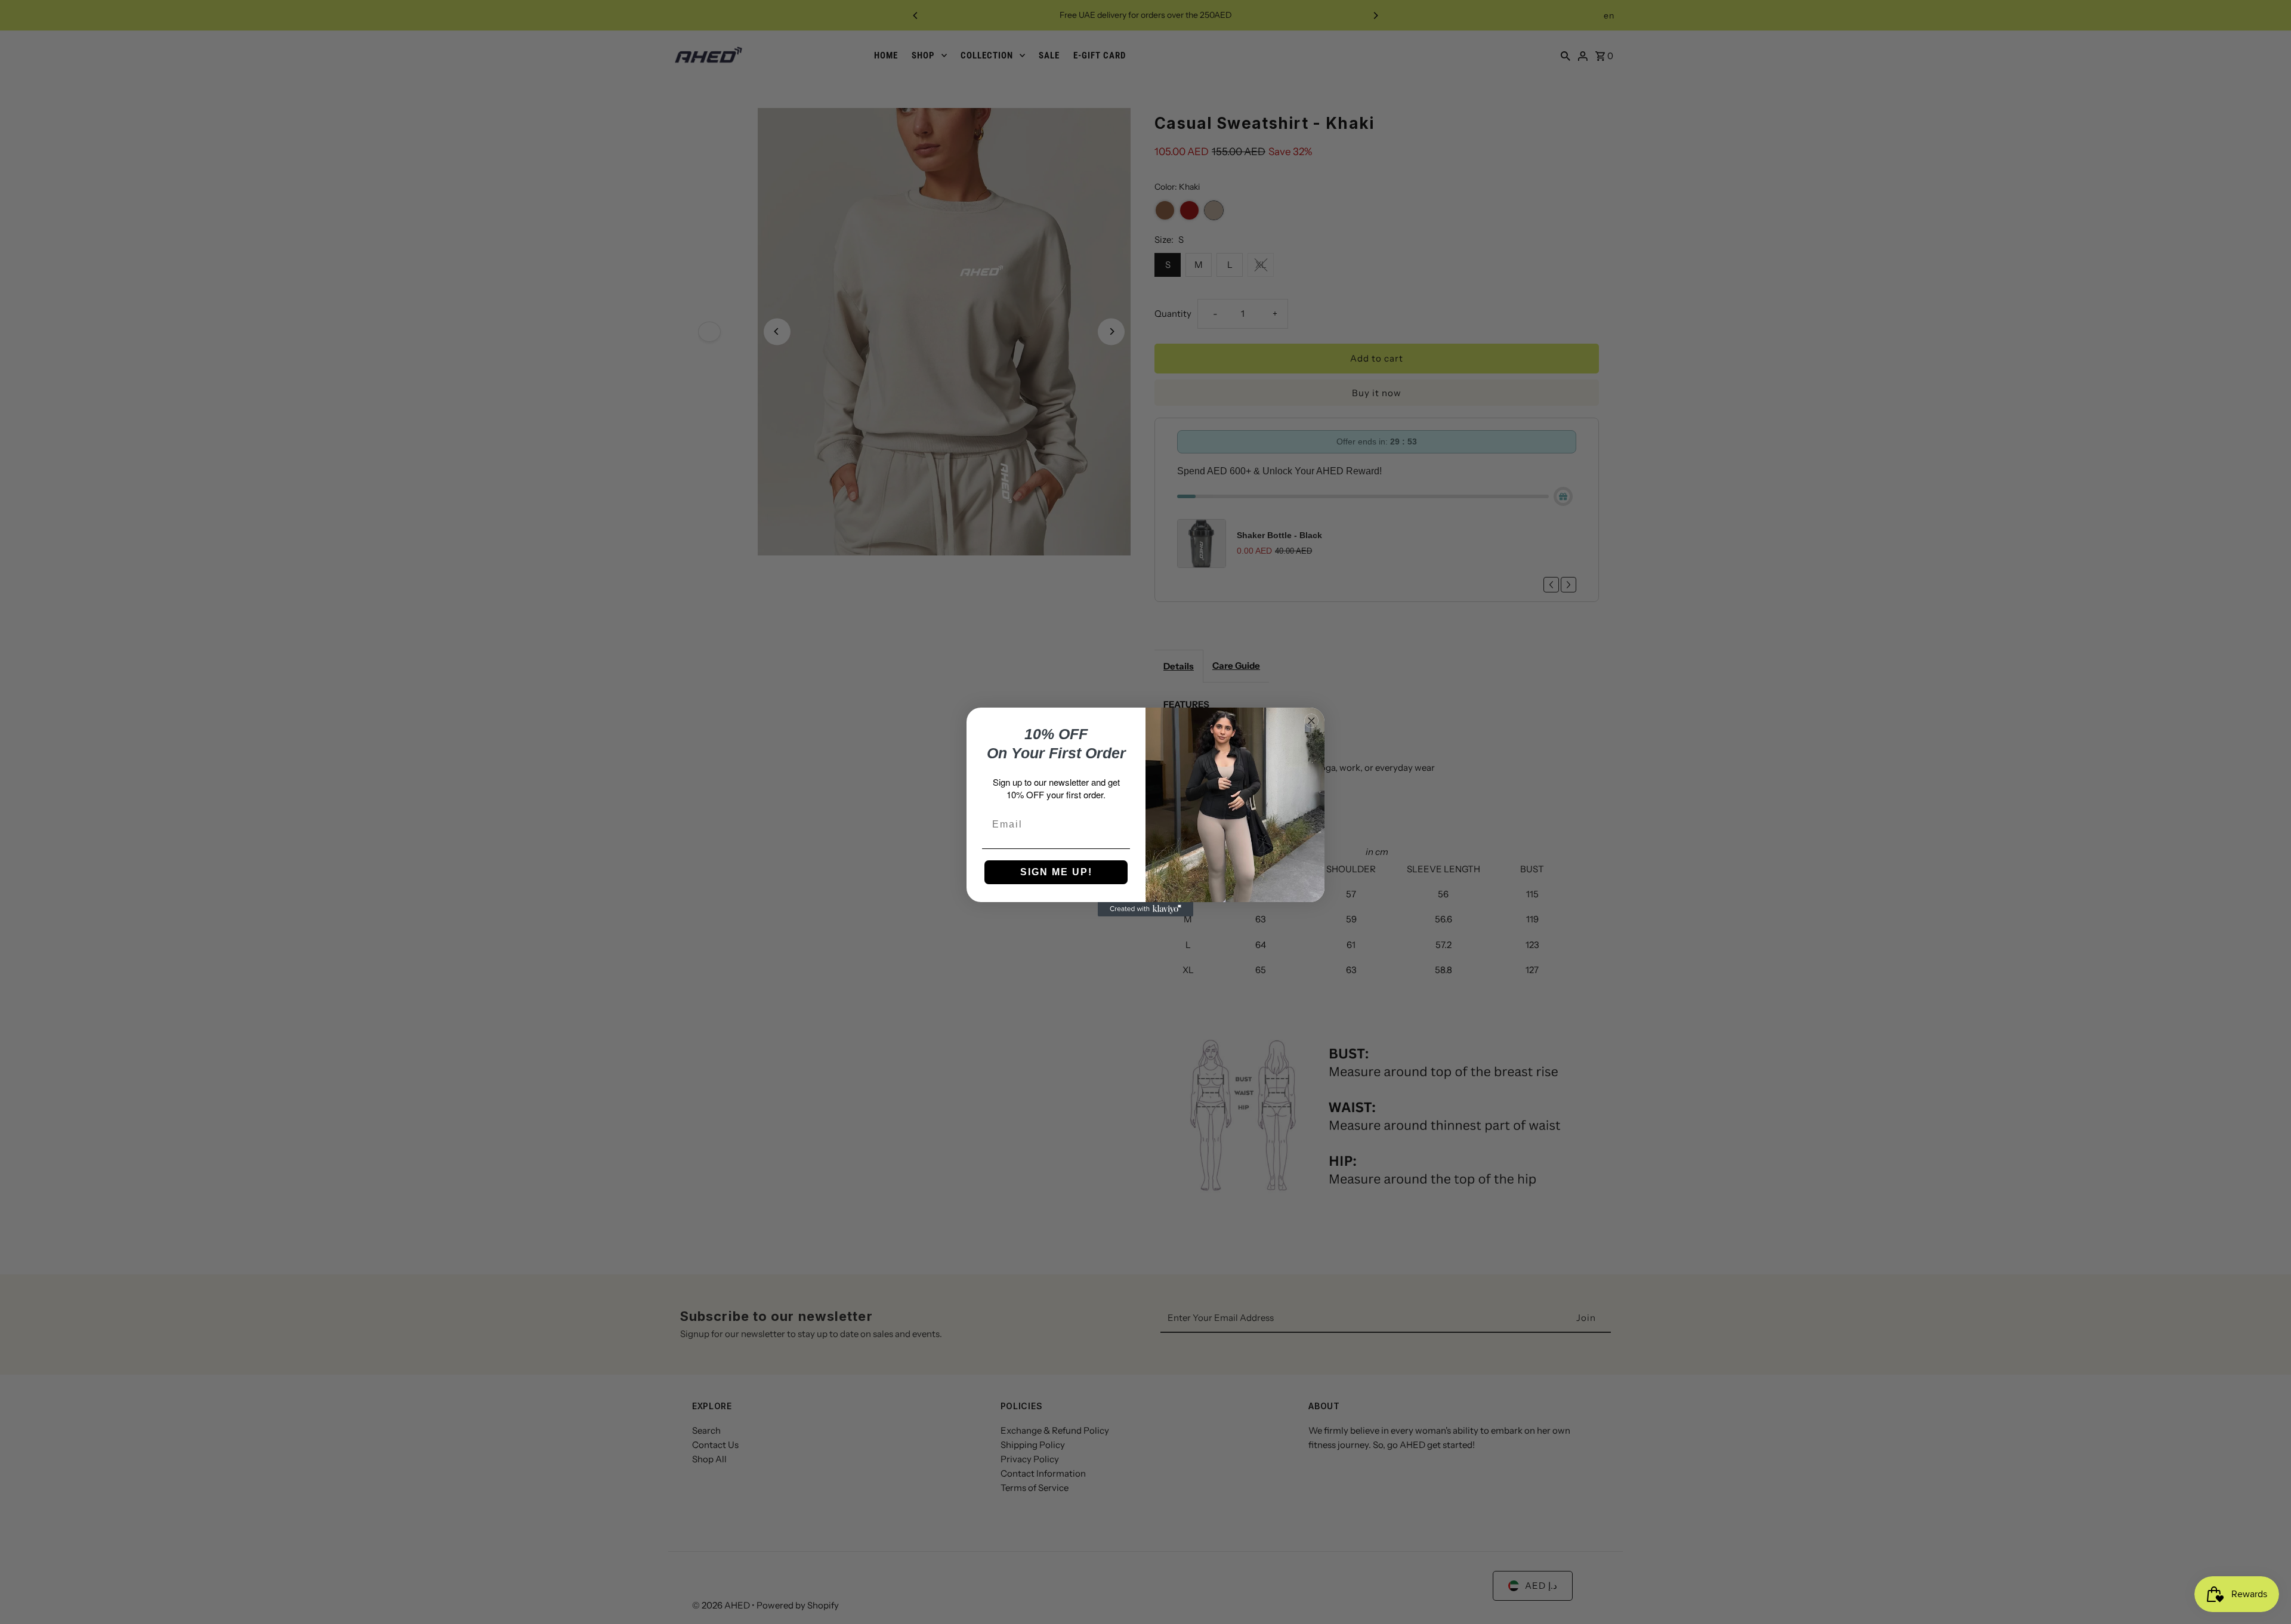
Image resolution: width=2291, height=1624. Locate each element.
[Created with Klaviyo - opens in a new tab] (1145, 909)
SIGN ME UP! (1056, 872)
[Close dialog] (1311, 721)
